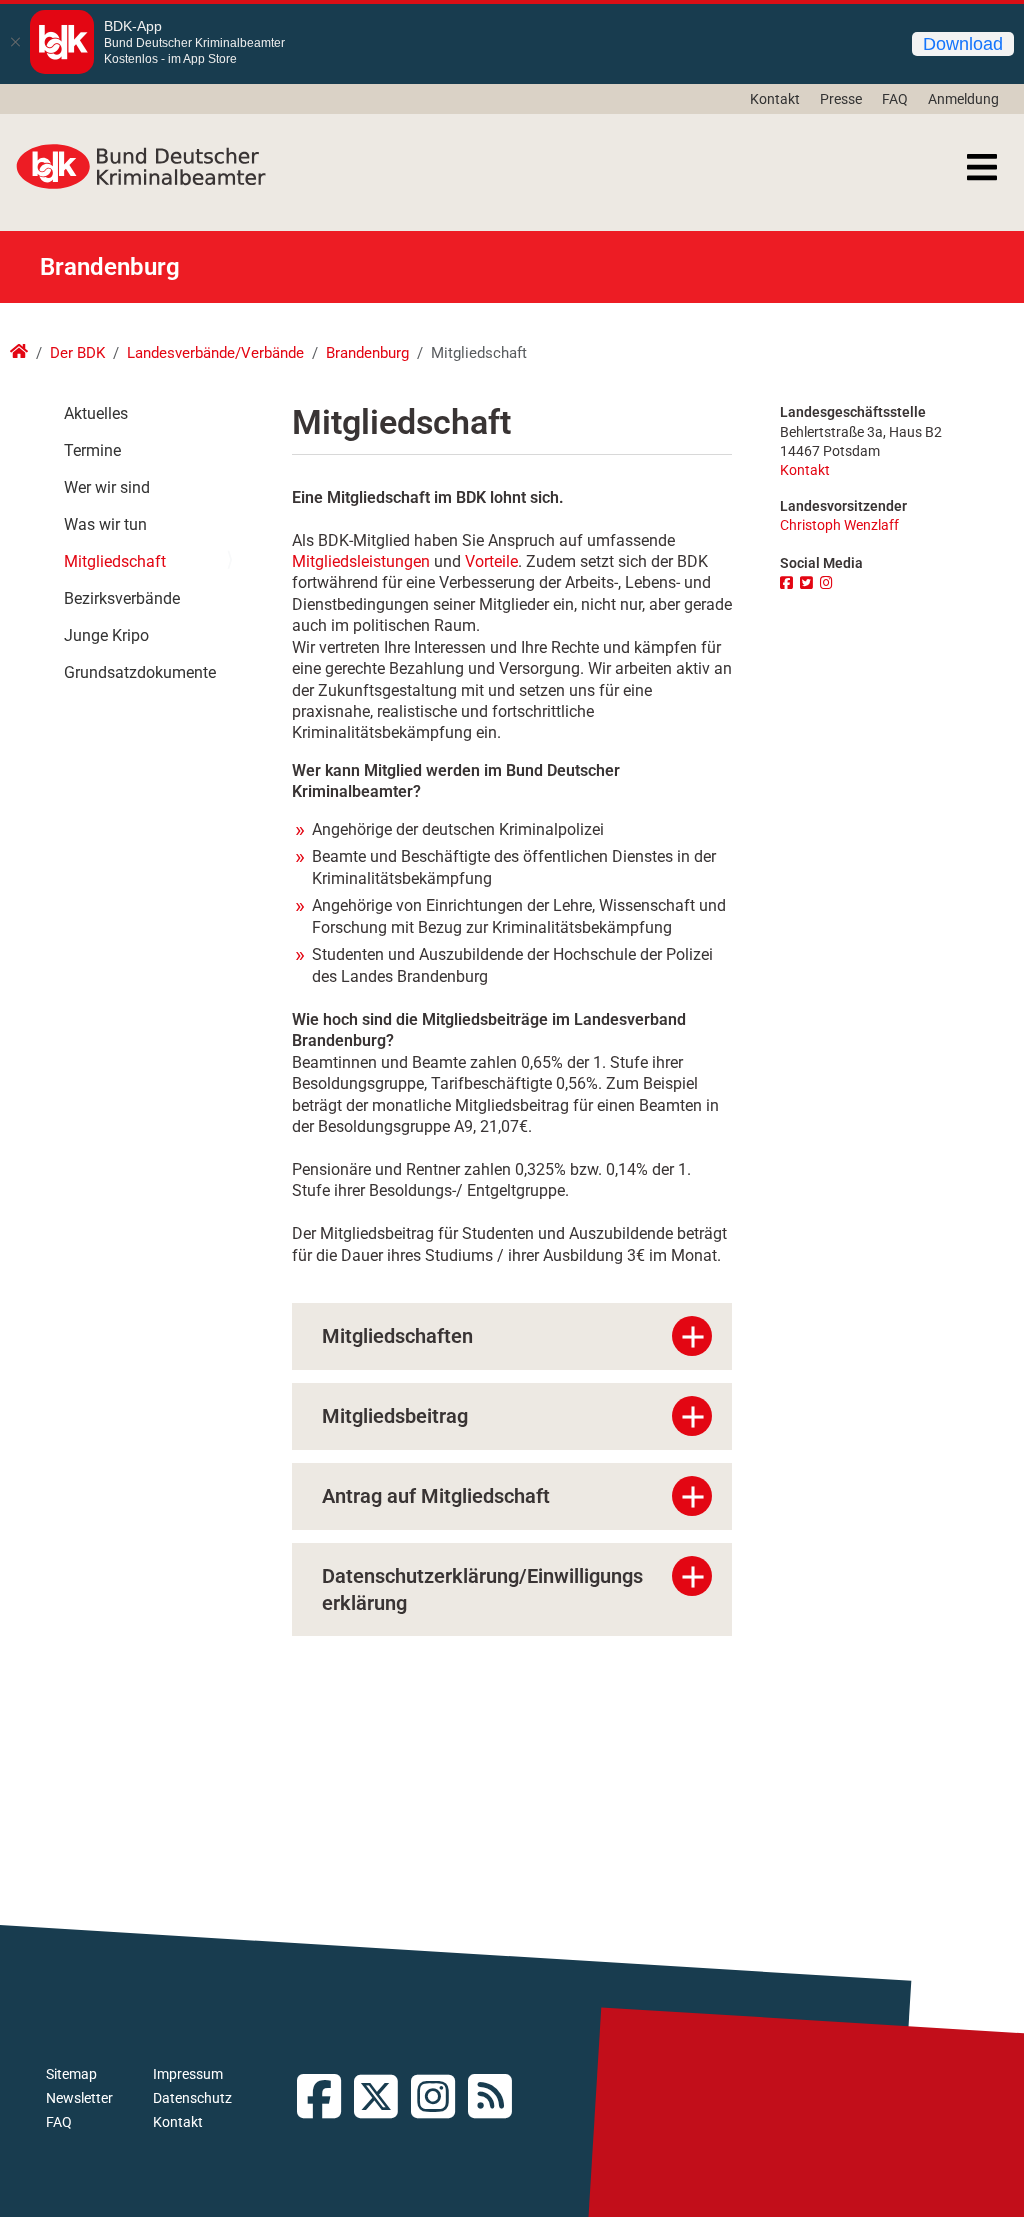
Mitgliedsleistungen (361, 561)
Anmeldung (963, 99)
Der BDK (77, 353)
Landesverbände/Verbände (215, 353)
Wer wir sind (107, 487)
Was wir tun (105, 524)
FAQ (895, 99)
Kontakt (775, 99)
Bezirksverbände (122, 598)
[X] (382, 2098)
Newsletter (79, 2098)
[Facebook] (788, 583)
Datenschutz (192, 2098)
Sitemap (71, 2074)
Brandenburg (367, 353)
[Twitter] (808, 583)
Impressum (188, 2074)
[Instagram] (828, 583)
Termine (92, 450)
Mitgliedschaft (115, 561)
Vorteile (491, 561)
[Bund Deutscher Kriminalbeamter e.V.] (141, 167)
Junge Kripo (106, 635)
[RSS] (496, 2098)
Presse (841, 99)
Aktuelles (96, 413)
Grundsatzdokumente (140, 672)
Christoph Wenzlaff (839, 525)
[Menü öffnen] (982, 167)
